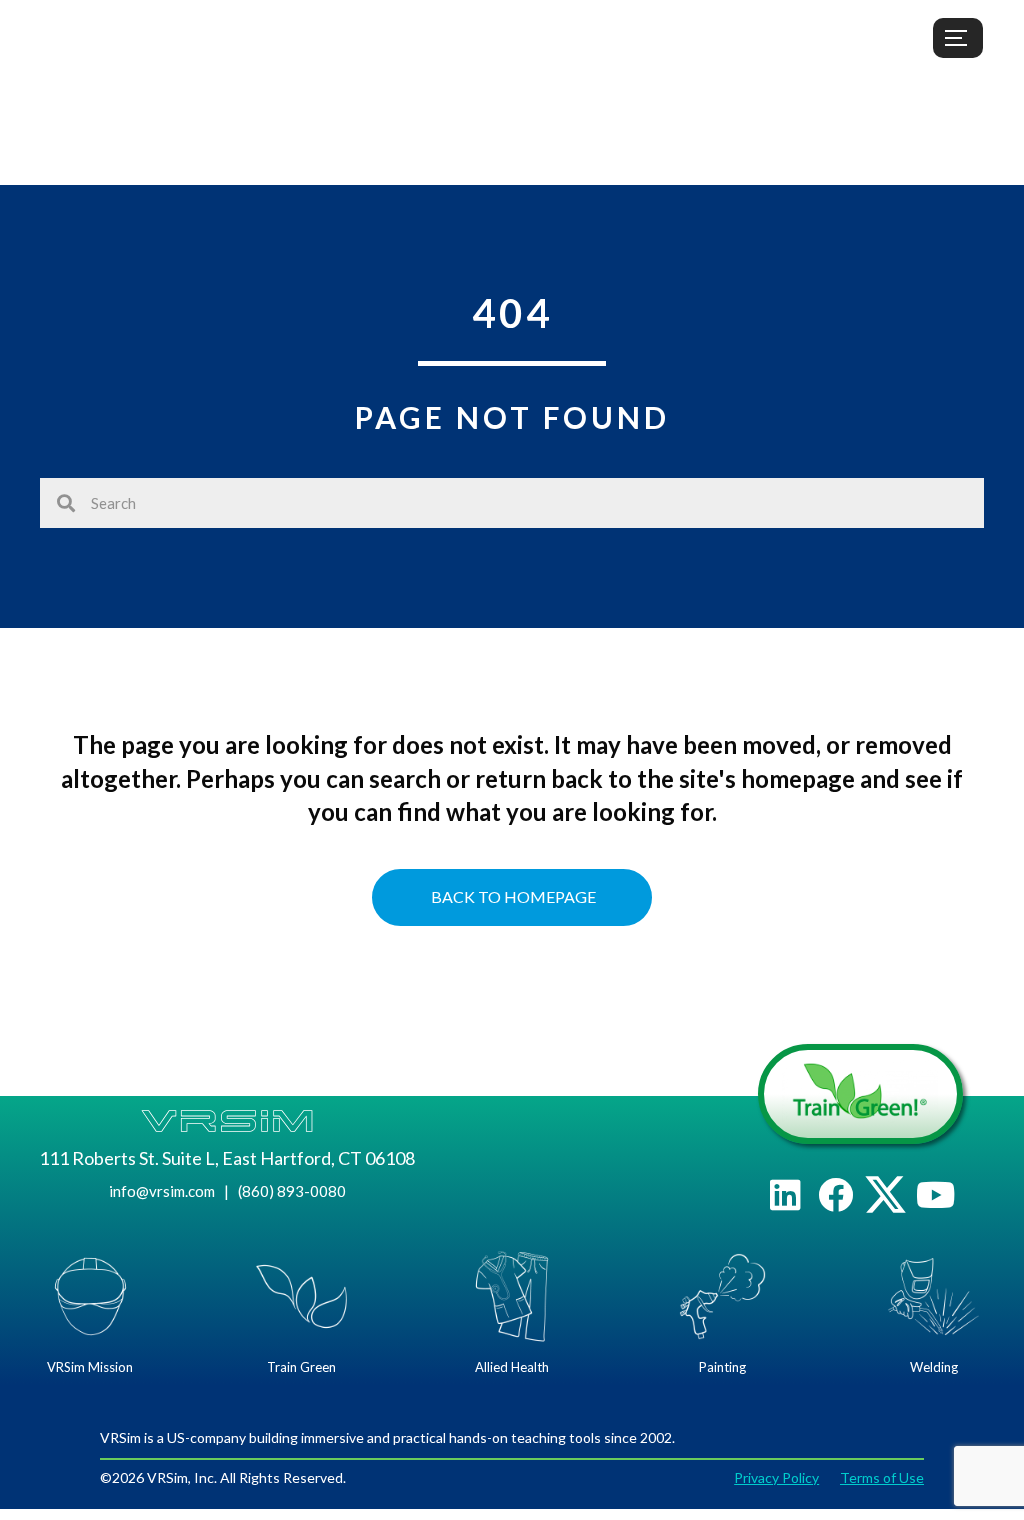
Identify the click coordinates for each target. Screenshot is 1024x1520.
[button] (785, 1194)
